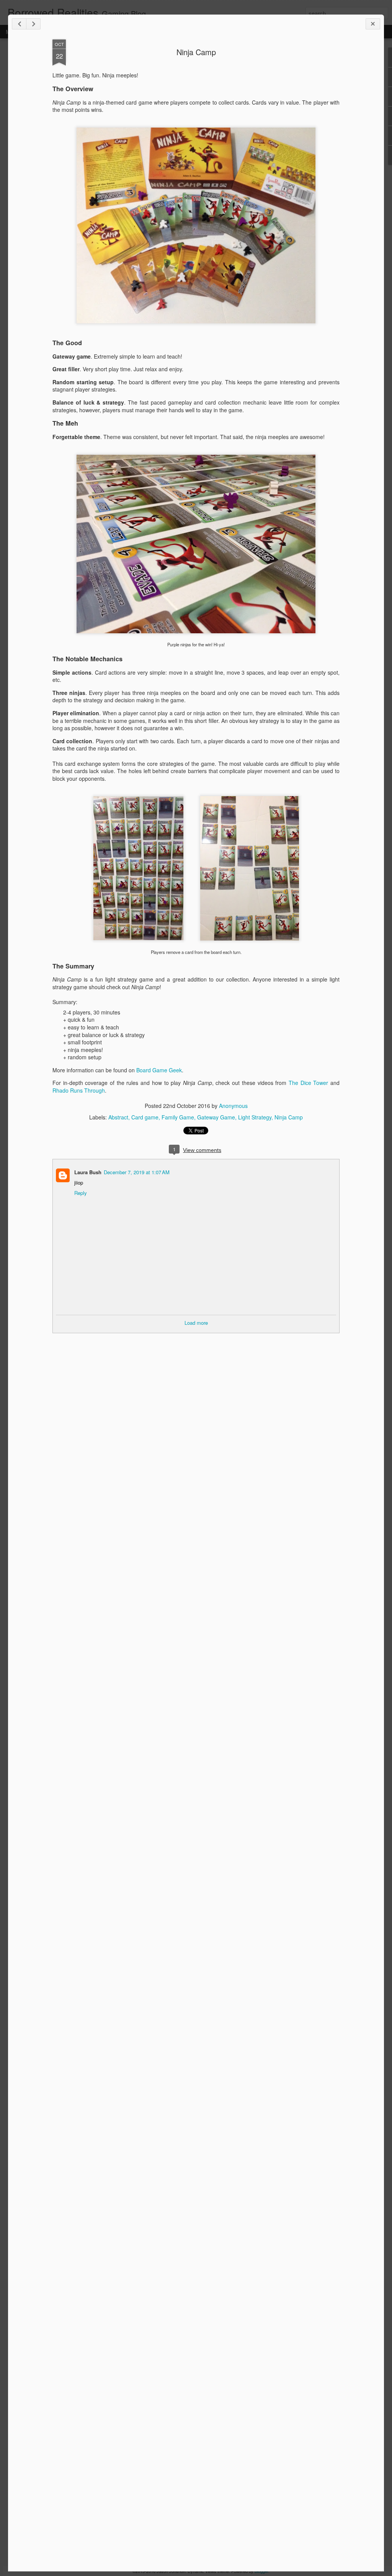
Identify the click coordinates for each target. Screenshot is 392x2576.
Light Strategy (255, 1117)
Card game (145, 1117)
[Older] (33, 24)
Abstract (118, 1117)
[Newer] (19, 24)
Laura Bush (88, 1172)
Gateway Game (216, 1117)
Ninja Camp (196, 52)
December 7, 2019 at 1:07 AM (137, 1172)
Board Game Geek (159, 1070)
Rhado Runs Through (79, 1090)
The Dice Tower (308, 1083)
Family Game (178, 1117)
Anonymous (233, 1106)
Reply (81, 1193)
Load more (196, 1323)
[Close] (373, 24)
